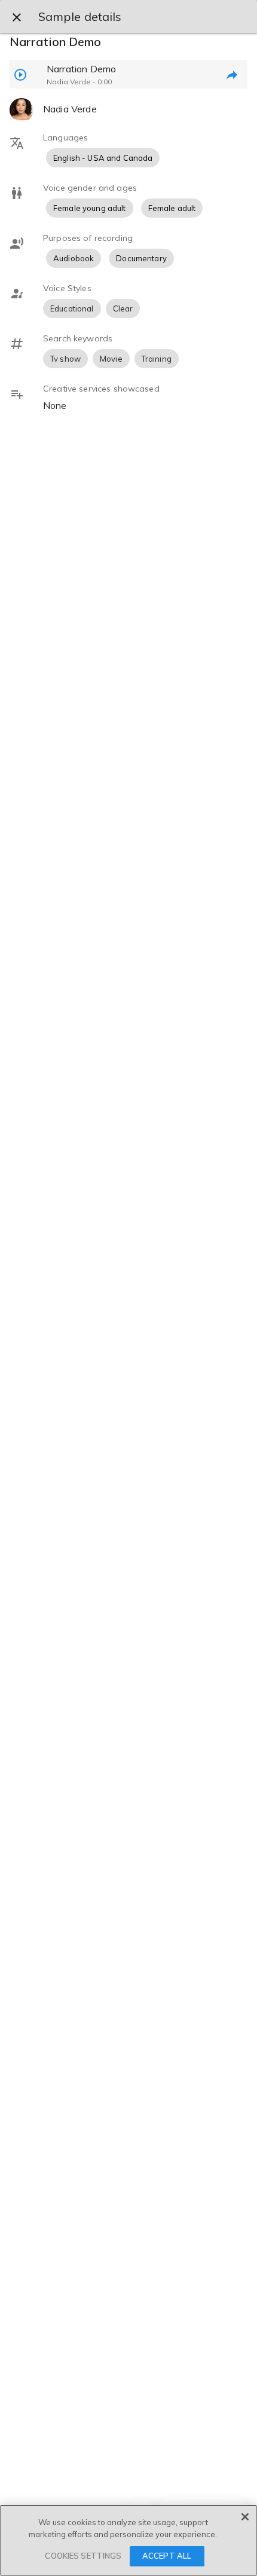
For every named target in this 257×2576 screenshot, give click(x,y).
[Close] (245, 2517)
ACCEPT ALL (167, 2556)
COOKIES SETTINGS (83, 2556)
